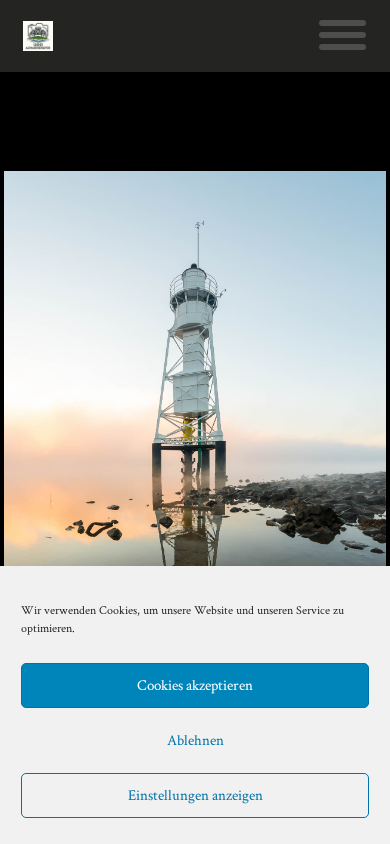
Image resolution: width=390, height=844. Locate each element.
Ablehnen (195, 740)
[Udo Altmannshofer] (38, 36)
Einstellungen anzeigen (195, 795)
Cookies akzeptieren (195, 685)
